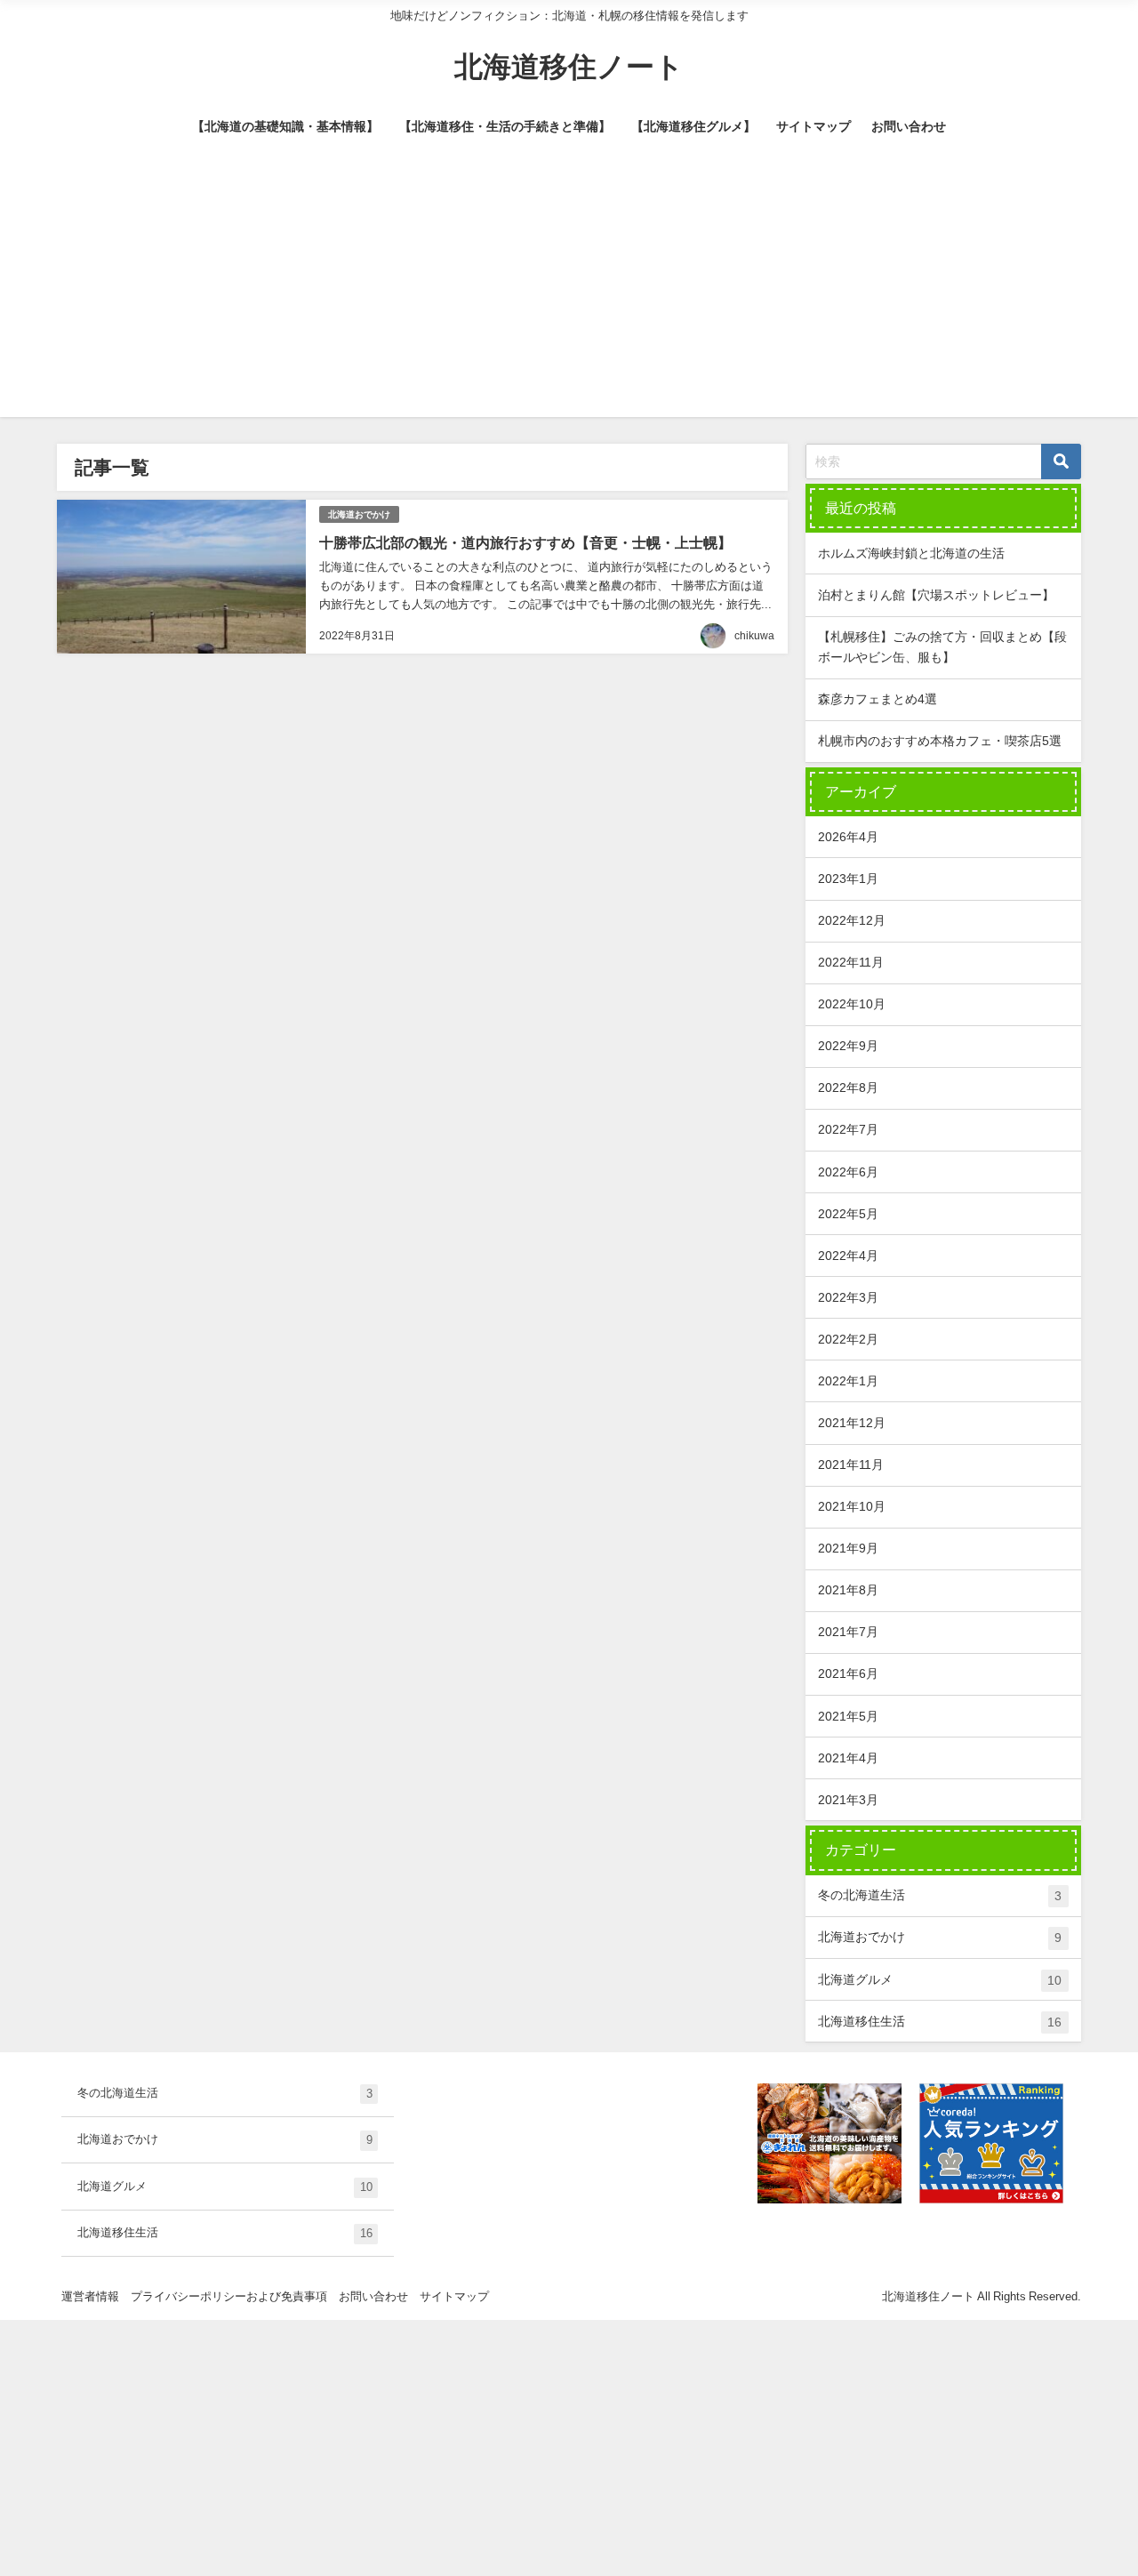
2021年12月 (852, 1423)
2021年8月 (848, 1590)
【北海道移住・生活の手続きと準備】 (505, 126)
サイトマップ (813, 126)
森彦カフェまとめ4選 (878, 699)
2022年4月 (848, 1256)
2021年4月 (848, 1758)
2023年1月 (848, 879)
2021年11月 (851, 1465)
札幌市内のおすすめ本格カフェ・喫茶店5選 (940, 741)
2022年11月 (851, 962)
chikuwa (754, 636)
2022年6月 (848, 1172)
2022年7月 (848, 1129)
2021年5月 (848, 1716)
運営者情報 (90, 2296)
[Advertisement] (569, 293)
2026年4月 (848, 837)
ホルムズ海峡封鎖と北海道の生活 (911, 553)
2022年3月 (848, 1297)
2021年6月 (848, 1673)
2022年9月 (848, 1046)
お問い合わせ (909, 126)
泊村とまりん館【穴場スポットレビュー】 (936, 595)
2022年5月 (848, 1214)
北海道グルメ (940, 1980)
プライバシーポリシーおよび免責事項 (229, 2296)
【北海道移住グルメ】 (693, 126)
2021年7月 (848, 1632)
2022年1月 (848, 1381)
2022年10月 (852, 1004)
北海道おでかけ (359, 514)
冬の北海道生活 (940, 1895)
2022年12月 (852, 920)
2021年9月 (848, 1548)
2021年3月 (848, 1800)
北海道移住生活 (940, 2022)
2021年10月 (852, 1506)
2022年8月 (848, 1087)
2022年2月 (848, 1339)
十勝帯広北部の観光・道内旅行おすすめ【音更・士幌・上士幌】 (525, 542)
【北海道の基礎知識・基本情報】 (285, 126)
